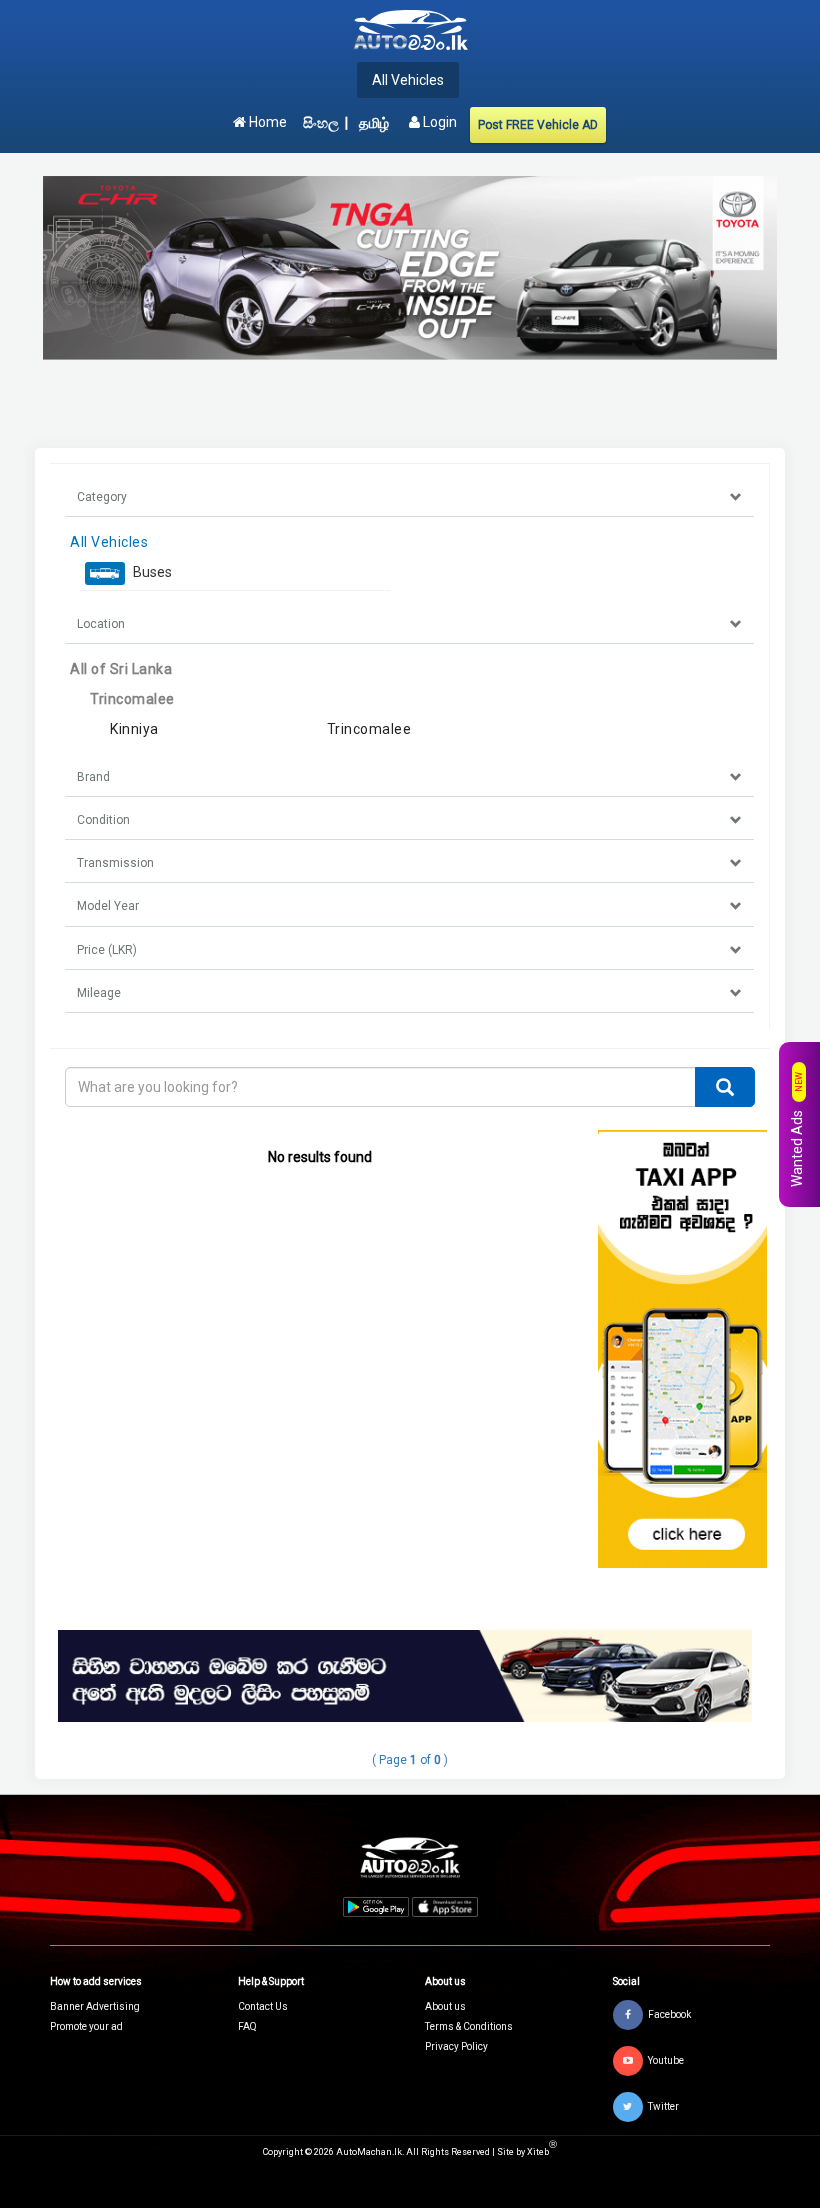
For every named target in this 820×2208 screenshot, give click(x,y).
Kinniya (134, 729)
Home (266, 122)
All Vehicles (408, 80)
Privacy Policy (456, 2046)
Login (438, 122)
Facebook (669, 2013)
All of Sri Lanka (121, 669)
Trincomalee (132, 699)
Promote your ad (86, 2026)
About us (445, 2006)
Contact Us (263, 2006)
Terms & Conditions (469, 2026)
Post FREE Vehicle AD (538, 125)
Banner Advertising (95, 2006)
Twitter (663, 2105)
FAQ (247, 2026)
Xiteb (542, 2152)
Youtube (666, 2059)
